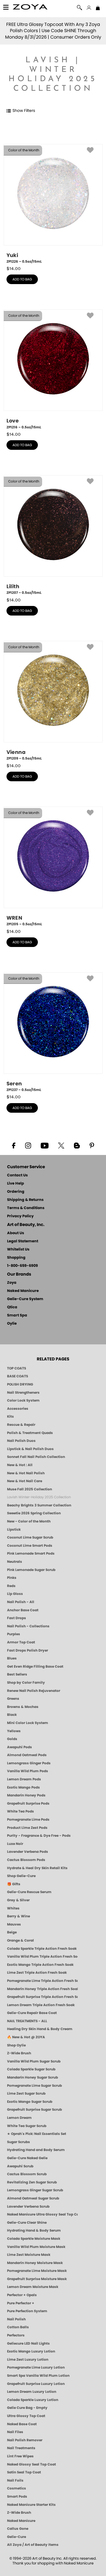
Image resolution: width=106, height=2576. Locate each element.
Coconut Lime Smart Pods (30, 1546)
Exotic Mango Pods (23, 1787)
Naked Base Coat (22, 2424)
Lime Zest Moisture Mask (29, 2255)
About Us (16, 1233)
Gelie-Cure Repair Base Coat (32, 2013)
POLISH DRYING (20, 1384)
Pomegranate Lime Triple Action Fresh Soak (42, 1981)
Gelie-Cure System (25, 1299)
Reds (11, 1586)
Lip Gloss (15, 1594)
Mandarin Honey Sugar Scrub (33, 2077)
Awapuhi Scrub (20, 2166)
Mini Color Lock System (28, 1723)
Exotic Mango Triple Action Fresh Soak (40, 1965)
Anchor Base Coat (23, 1610)
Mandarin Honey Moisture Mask (35, 2263)
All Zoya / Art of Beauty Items (33, 2545)
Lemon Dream (19, 2118)
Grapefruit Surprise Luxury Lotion (36, 2384)
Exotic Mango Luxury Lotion (31, 2351)
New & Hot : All (20, 1465)
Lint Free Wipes (20, 2456)
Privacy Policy (20, 1216)
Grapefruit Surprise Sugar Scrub (34, 2110)
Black (12, 1715)
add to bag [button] (22, 279)
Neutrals (15, 1562)
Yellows (14, 1731)
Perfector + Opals (22, 2295)
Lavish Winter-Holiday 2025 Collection (39, 1497)
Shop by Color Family (26, 1683)
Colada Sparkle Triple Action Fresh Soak (42, 1949)
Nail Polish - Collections (28, 1626)
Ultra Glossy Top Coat (26, 2416)
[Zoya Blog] (77, 1145)
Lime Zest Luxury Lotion (28, 2360)
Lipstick (14, 1530)
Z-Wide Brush (19, 2053)
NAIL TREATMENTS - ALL (27, 2021)
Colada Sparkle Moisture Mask (34, 2239)
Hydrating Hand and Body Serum (36, 2150)
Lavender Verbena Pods (28, 1852)
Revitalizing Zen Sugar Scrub (32, 2182)
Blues (12, 1658)
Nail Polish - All (21, 1602)
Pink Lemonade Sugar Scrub (31, 1570)
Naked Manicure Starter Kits (31, 2505)
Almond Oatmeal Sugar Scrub (33, 2198)
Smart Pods (17, 2497)
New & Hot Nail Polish (26, 1473)
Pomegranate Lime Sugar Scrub (34, 2086)
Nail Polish (16, 2319)
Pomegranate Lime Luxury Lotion (36, 2367)
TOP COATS (17, 1368)
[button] (30, 8)
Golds (12, 1739)
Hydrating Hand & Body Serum (34, 2230)
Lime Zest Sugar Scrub (26, 2093)
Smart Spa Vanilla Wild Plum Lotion (38, 2376)
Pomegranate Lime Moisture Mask (37, 2271)
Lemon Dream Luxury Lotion (32, 2392)
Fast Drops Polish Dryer (28, 1650)
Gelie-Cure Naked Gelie (27, 2158)
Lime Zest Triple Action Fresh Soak (37, 1973)
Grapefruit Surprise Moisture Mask (37, 2279)
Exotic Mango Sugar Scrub (30, 2102)
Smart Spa (17, 1315)
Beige (12, 1932)
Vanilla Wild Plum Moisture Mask (36, 2247)
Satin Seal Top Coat (24, 2472)
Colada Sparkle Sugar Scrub (31, 2069)
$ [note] (14, 269)
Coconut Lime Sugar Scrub (30, 1537)
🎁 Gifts (14, 1884)
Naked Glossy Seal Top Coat (32, 2464)
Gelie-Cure (17, 2537)
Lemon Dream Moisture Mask (33, 2287)
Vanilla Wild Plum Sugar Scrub (34, 2061)
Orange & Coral (20, 1940)
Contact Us (17, 1175)
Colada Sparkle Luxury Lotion (33, 2400)
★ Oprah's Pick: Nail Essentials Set (37, 2134)
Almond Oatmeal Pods (27, 1755)
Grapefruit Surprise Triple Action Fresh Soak (42, 1997)
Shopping (16, 1258)
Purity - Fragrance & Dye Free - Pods (39, 1836)
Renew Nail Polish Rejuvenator (34, 1691)
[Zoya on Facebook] (14, 1145)
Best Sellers (17, 1674)
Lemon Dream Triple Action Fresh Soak (41, 2005)
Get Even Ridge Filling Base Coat (35, 1667)
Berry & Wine (19, 1916)
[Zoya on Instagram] (28, 1145)
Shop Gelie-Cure (21, 1876)
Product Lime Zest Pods (27, 1828)
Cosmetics (17, 2488)
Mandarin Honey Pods (26, 1795)
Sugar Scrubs (19, 2142)
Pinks (12, 1578)
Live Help (16, 1184)
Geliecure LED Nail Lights (28, 2343)
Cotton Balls (18, 2327)
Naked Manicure (23, 1291)
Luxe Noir (15, 1844)
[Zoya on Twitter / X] (61, 1145)
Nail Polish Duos (21, 1441)
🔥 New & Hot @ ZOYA (26, 2037)
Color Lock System (23, 1400)
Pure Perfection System (27, 2311)
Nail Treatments (21, 2448)
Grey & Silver (18, 1900)
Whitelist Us (18, 1250)
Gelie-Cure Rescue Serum (29, 1892)
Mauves (14, 1924)
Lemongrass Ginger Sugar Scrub (35, 2190)
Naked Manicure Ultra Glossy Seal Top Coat (42, 2214)
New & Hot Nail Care (25, 1481)
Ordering (16, 1192)
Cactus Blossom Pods (26, 1860)
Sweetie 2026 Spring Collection (34, 1513)
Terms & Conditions (26, 1208)
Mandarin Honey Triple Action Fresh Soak (42, 1989)
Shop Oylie (16, 2045)
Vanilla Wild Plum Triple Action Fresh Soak (42, 1957)
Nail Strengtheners (23, 1393)
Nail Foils (15, 2480)
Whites (13, 1908)
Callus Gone (18, 2529)
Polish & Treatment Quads (30, 1433)
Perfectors (16, 2335)
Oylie (12, 1324)
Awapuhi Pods (20, 1747)
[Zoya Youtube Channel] (44, 1145)
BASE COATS (18, 1376)
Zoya (12, 1283)
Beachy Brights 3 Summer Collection (39, 1505)
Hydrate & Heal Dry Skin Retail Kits (37, 1868)
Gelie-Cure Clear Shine (27, 2223)
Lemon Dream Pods (24, 1779)
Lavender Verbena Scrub (28, 2207)
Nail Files (15, 2432)
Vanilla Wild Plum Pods (28, 1771)
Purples (14, 1634)
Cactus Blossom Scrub (27, 2174)
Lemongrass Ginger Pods (29, 1763)
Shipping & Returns (25, 1200)
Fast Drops (17, 1618)
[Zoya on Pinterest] (92, 1145)
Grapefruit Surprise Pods (28, 1803)
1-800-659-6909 (22, 1266)
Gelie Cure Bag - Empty (27, 2408)
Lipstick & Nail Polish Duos (30, 1449)
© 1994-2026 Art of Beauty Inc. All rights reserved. (53, 2561)
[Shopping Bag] (98, 8)
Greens (13, 1699)
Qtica (12, 1307)
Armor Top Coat (21, 1642)
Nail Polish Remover (25, 2440)
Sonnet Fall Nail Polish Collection (36, 1457)
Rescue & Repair (21, 1425)
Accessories (18, 1409)
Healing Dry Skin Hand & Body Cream (40, 2029)
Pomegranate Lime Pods (28, 1820)
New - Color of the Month (29, 1521)
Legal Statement (23, 1241)
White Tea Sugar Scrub (27, 2126)
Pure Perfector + (21, 2303)
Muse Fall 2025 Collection (30, 1489)
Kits (10, 1417)
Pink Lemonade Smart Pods (31, 1553)
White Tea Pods (20, 1811)
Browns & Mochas (23, 1707)
